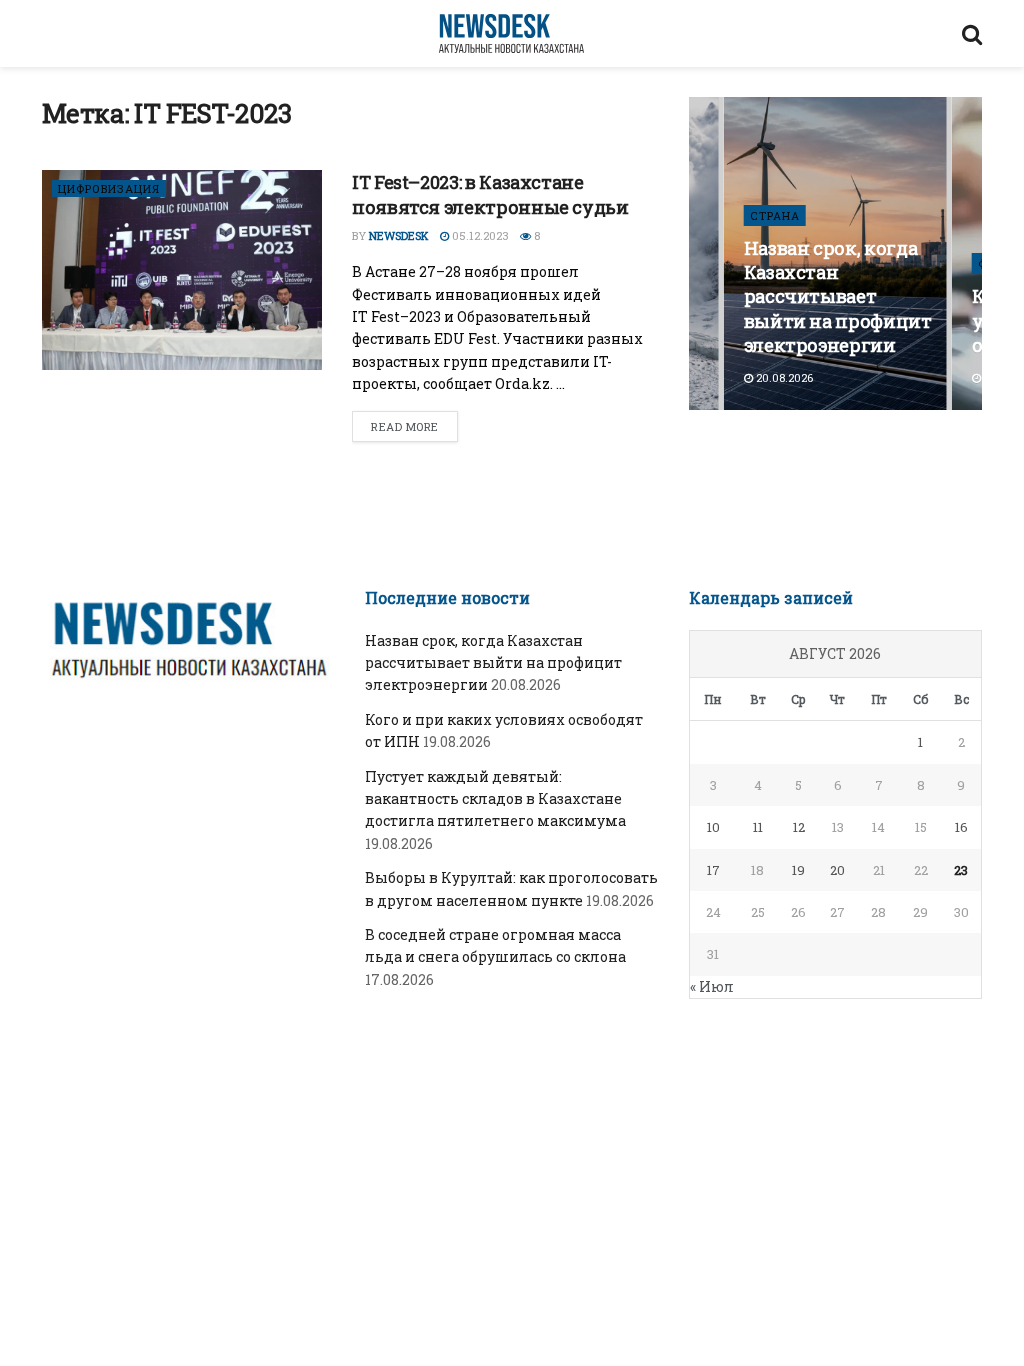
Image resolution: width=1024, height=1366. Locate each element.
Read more (405, 426)
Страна (775, 215)
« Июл (712, 986)
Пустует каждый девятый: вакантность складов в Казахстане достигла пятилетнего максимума (495, 799)
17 (713, 870)
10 (713, 827)
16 (961, 827)
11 (758, 827)
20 (837, 870)
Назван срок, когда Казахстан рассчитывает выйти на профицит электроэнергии (838, 296)
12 (799, 827)
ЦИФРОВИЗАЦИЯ (109, 188)
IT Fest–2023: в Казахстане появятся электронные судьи (490, 194)
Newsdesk (399, 235)
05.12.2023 (479, 235)
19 (798, 870)
